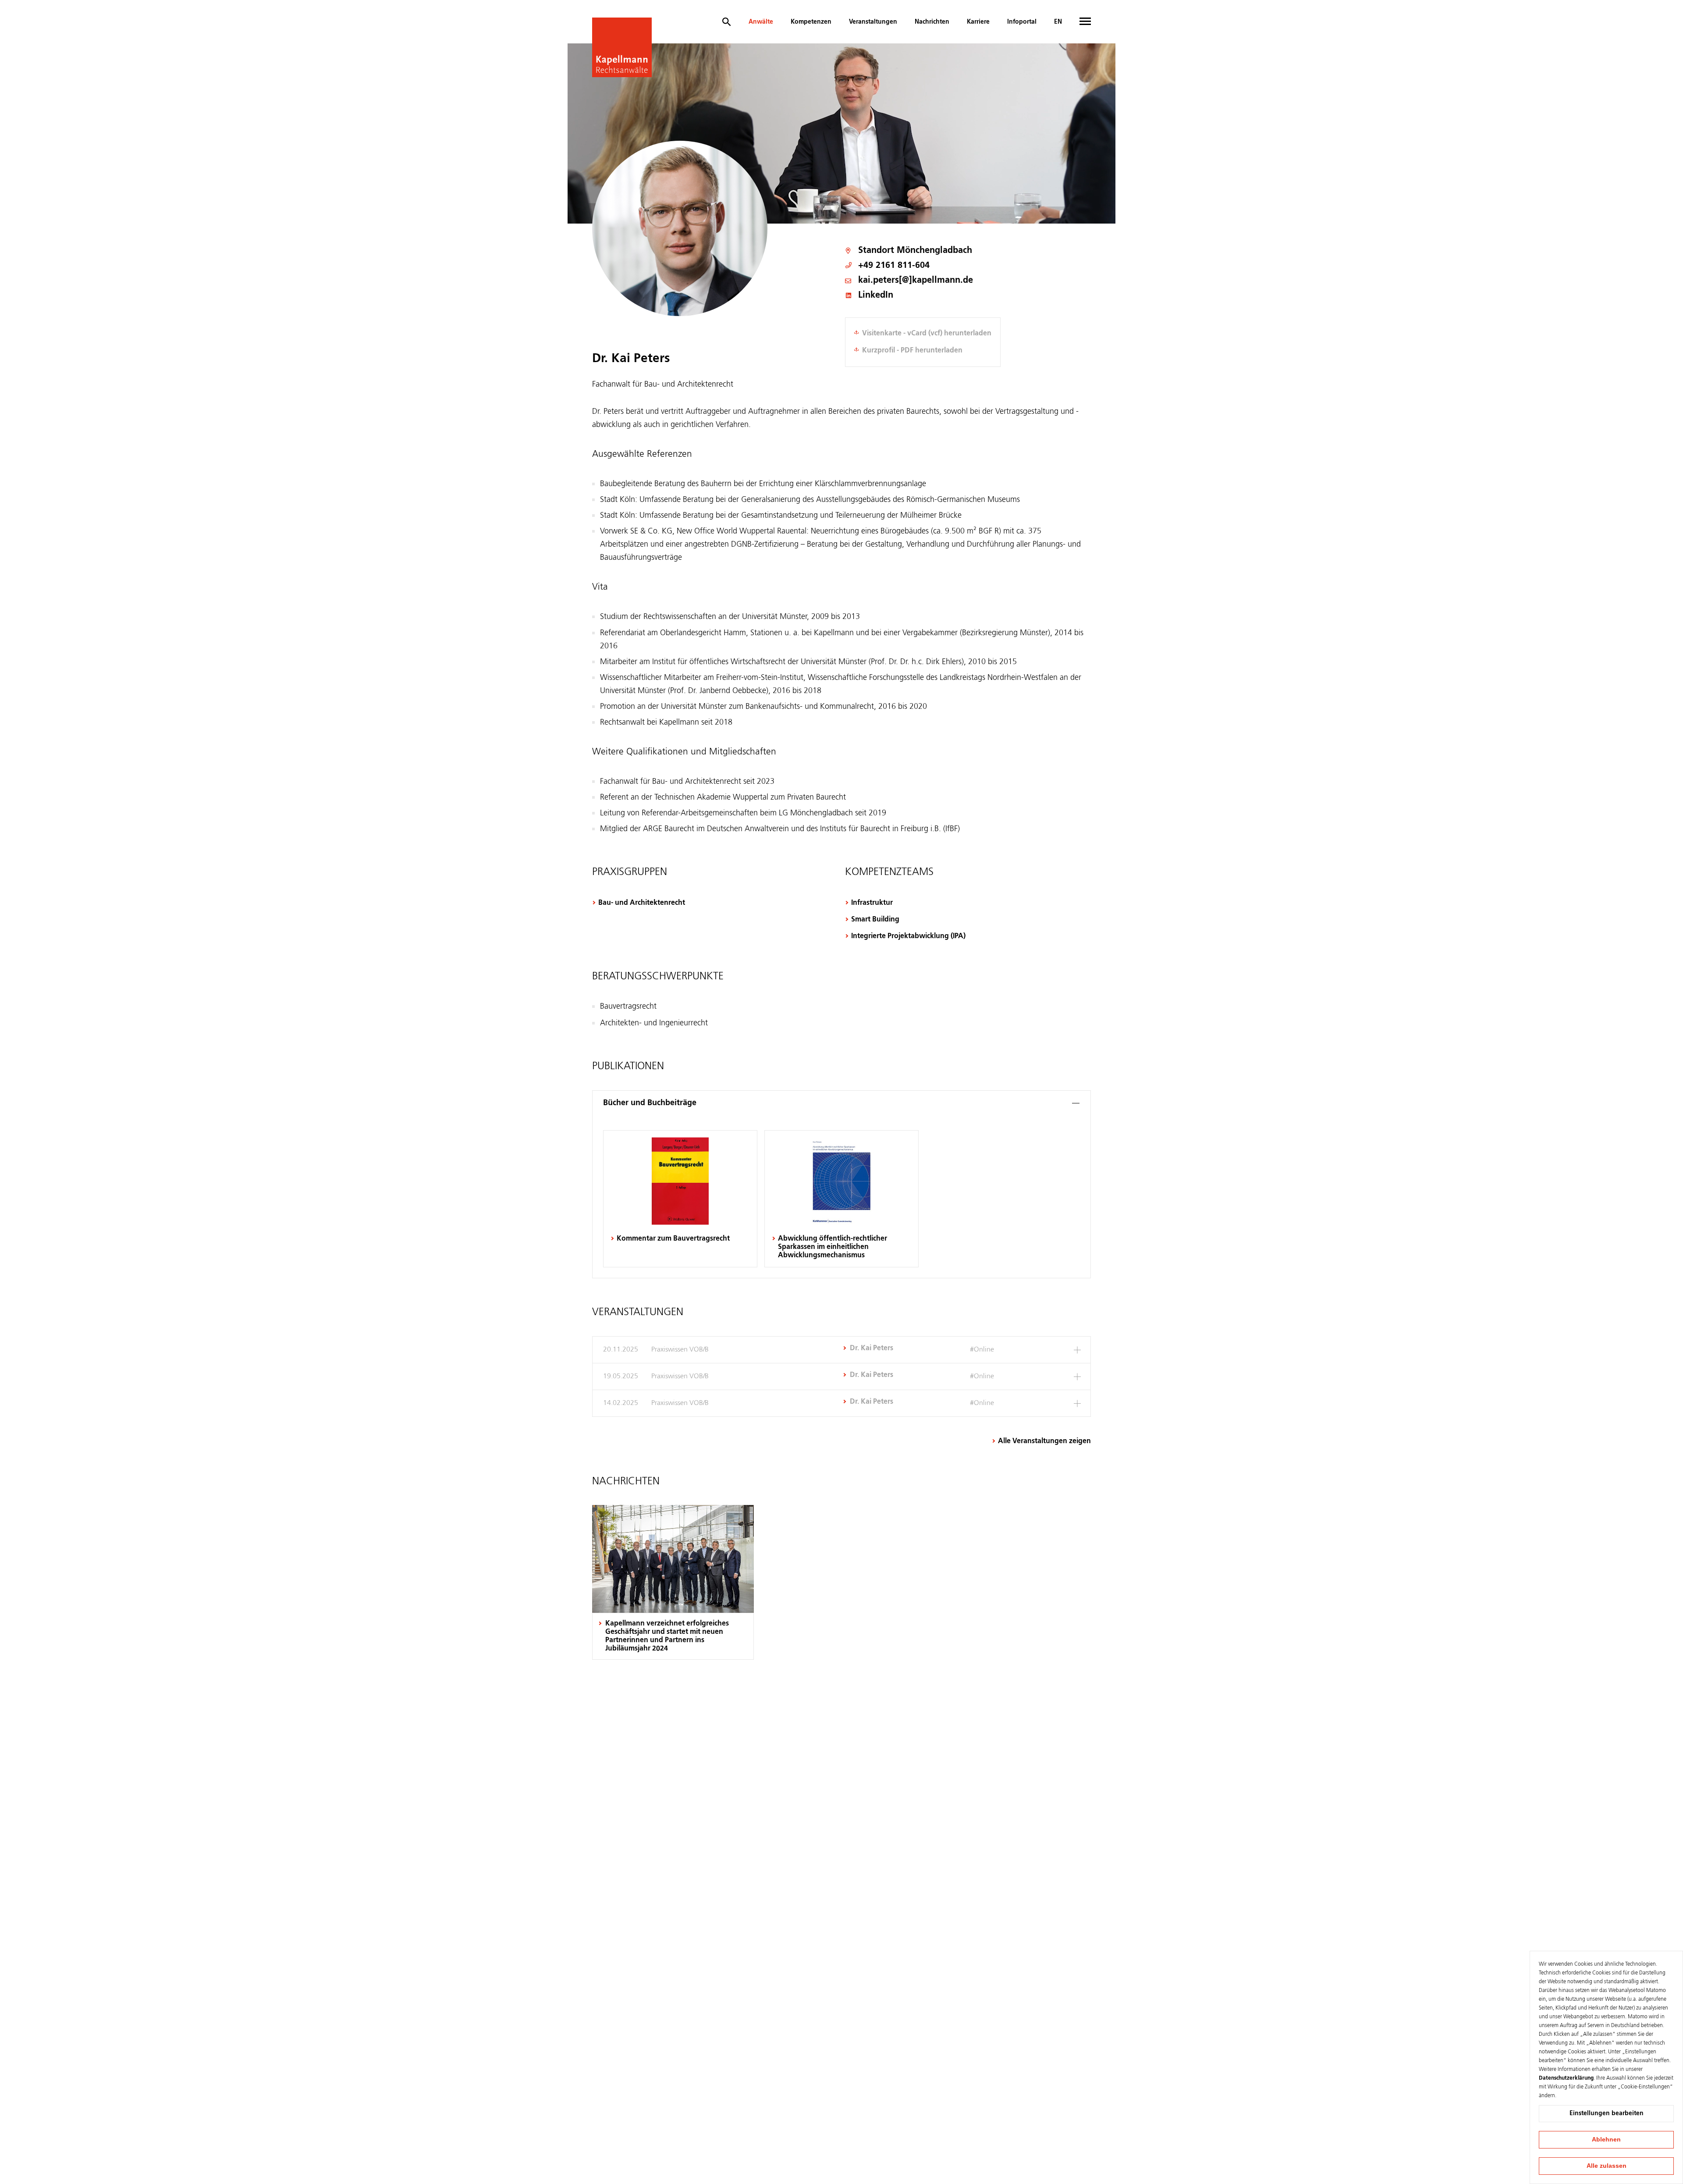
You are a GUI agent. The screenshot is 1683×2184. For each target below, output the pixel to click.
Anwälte (761, 22)
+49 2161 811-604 (894, 266)
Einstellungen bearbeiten (1607, 2113)
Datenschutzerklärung (1566, 2078)
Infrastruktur (872, 903)
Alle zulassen (1607, 2166)
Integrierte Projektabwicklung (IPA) (908, 936)
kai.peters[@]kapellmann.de (916, 281)
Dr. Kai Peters (872, 1348)
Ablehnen (1606, 2139)
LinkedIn (876, 296)
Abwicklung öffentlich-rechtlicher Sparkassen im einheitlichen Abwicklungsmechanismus (833, 1247)
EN (1058, 22)
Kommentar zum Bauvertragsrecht (673, 1239)
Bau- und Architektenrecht (642, 903)
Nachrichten (932, 22)
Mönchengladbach (934, 251)
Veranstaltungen (873, 22)
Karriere (978, 22)
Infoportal (1022, 22)
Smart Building (875, 920)
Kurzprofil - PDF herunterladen (912, 351)
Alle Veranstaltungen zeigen (1044, 1441)
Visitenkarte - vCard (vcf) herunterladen (927, 334)
